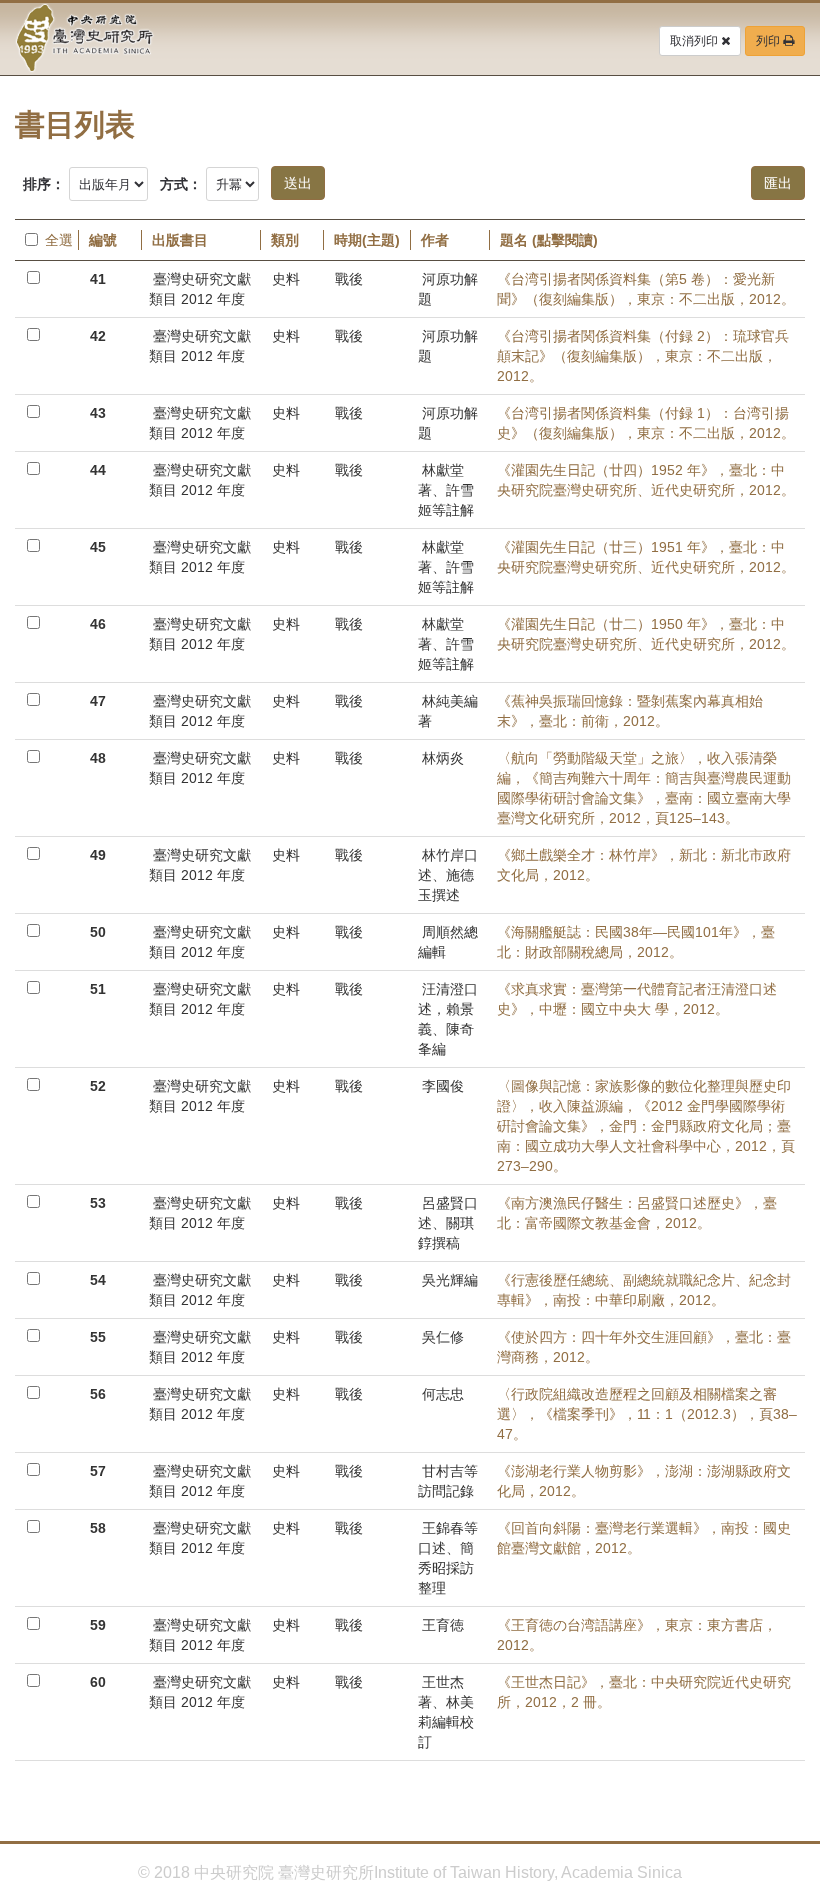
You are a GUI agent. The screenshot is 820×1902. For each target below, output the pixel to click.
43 (98, 413)
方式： (181, 184)
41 (98, 279)
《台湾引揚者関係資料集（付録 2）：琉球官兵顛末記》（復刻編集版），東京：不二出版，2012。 (643, 356)
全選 (56, 240)
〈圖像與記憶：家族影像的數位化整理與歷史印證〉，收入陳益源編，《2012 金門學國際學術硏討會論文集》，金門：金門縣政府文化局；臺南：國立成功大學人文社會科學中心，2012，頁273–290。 (646, 1126)
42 (98, 336)
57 (98, 1471)
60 (98, 1682)
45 (98, 547)
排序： (44, 184)
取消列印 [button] (695, 41)
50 (98, 932)
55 (98, 1337)
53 (98, 1203)
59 (98, 1625)
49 (98, 855)
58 (98, 1528)
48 (98, 758)
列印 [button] (769, 41)
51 (98, 989)
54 (98, 1280)
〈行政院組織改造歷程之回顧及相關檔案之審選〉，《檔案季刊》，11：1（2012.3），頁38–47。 (647, 1414)
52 (98, 1086)
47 (98, 701)
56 (98, 1394)
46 (98, 624)
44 (98, 470)
